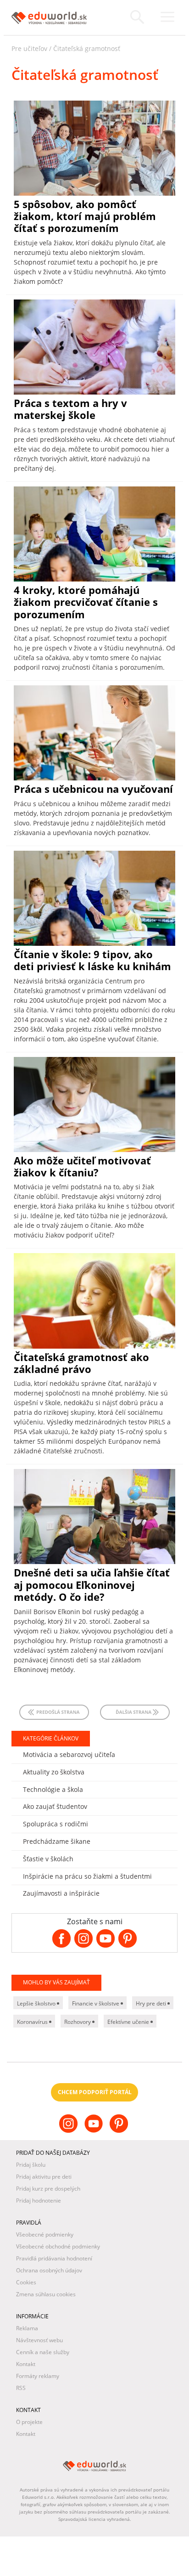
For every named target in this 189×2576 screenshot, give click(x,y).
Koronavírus (33, 2022)
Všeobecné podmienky (45, 2234)
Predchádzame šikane (57, 1841)
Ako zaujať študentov (55, 1806)
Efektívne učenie (129, 2022)
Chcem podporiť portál (95, 2092)
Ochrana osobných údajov (49, 2270)
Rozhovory (78, 2022)
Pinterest (120, 2131)
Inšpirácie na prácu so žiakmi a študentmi (87, 1876)
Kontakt (26, 2364)
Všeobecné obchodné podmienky (58, 2246)
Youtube (95, 2131)
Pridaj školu (31, 2165)
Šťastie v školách (48, 1859)
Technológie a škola (53, 1789)
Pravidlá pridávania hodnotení (54, 2258)
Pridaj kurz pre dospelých (48, 2189)
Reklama (27, 2328)
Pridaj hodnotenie (39, 2200)
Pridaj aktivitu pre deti (44, 2177)
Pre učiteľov (29, 48)
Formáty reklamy (38, 2376)
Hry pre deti (152, 2003)
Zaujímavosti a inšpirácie (61, 1893)
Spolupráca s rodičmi (56, 1824)
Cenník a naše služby (43, 2352)
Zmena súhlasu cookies (46, 2294)
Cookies (26, 2282)
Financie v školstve (96, 2003)
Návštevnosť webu (39, 2340)
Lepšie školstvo (37, 2003)
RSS (21, 2388)
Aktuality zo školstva (54, 1772)
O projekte (29, 2422)
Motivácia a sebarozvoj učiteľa (69, 1754)
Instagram (69, 2131)
